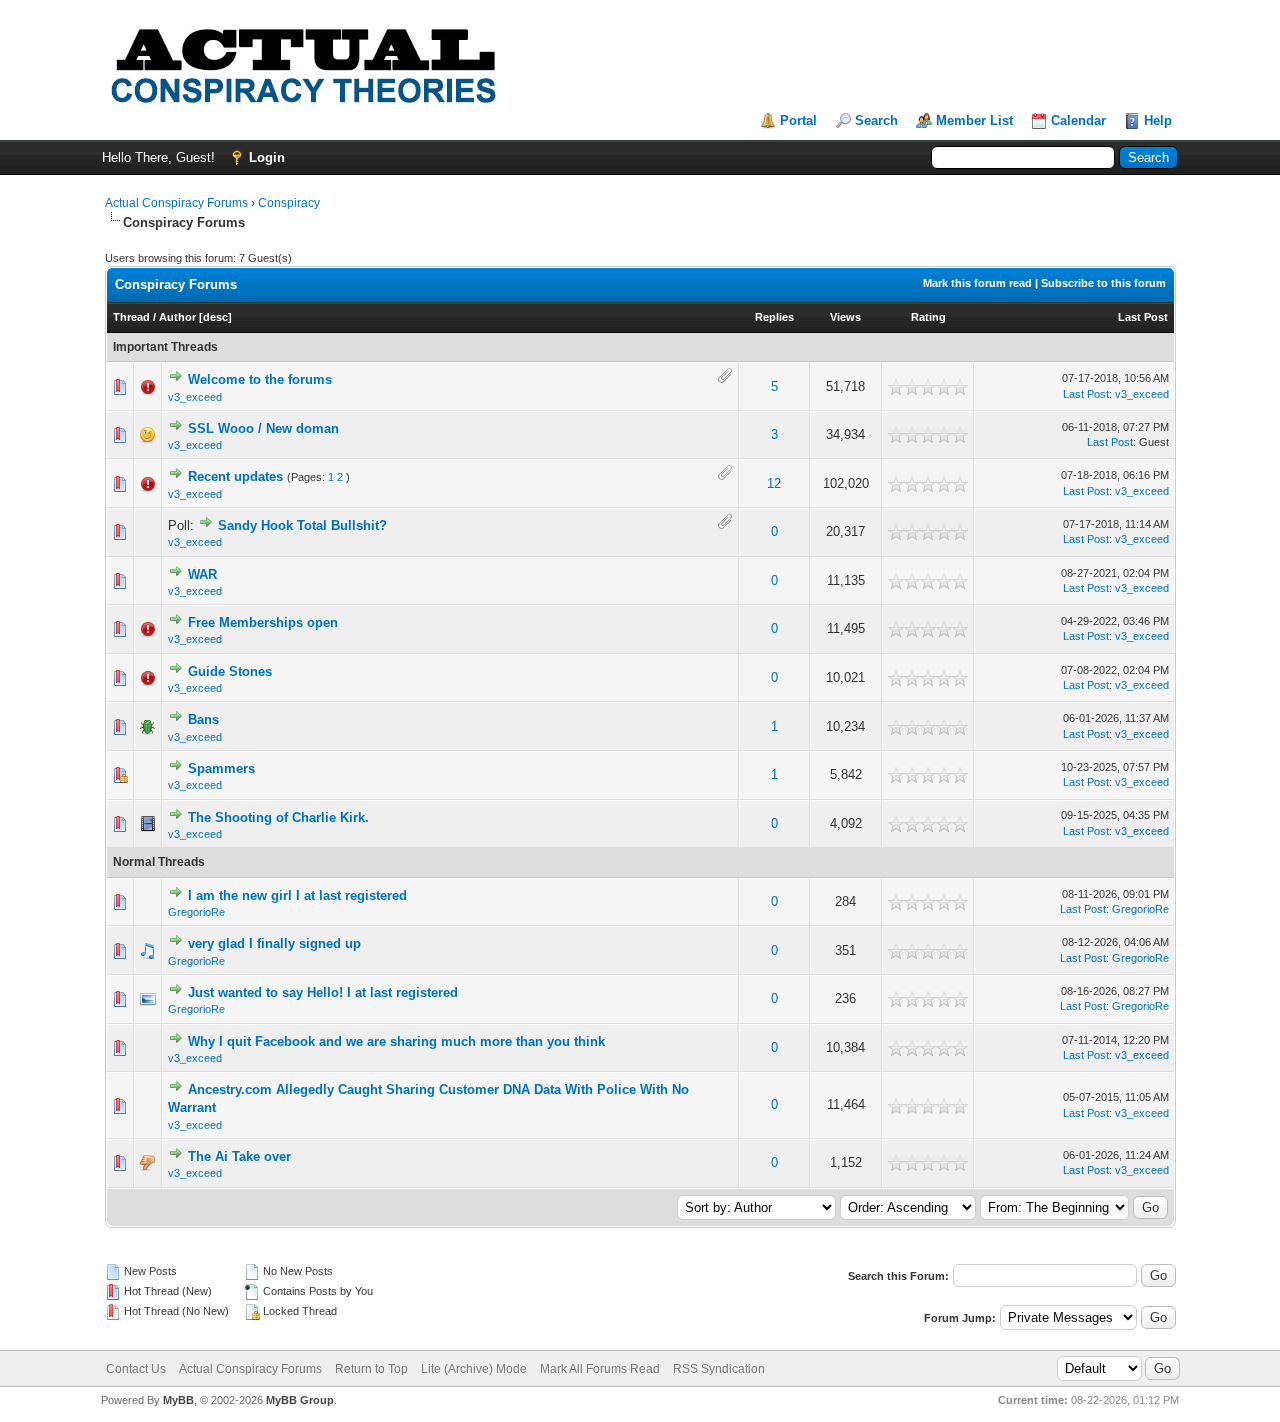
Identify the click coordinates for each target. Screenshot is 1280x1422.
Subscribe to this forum (1103, 283)
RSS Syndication (719, 1369)
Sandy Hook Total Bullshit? (302, 525)
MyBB (178, 1400)
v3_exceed (195, 397)
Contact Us (136, 1369)
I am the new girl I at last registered (297, 895)
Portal (798, 120)
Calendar (1078, 120)
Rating (928, 317)
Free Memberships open (263, 622)
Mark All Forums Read (600, 1369)
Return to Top (371, 1369)
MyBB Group (300, 1400)
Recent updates (235, 476)
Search (876, 120)
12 (774, 483)
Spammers (221, 768)
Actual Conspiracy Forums (176, 203)
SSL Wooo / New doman (263, 428)
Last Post (1143, 317)
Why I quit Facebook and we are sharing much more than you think (396, 1041)
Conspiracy (289, 203)
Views (845, 317)
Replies (774, 317)
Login (267, 157)
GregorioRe (196, 912)
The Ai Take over (239, 1156)
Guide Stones (230, 671)
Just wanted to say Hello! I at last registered (323, 992)
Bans (203, 719)
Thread (131, 317)
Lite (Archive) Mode (474, 1369)
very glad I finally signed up (274, 943)
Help (1158, 120)
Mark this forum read (977, 283)
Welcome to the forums (260, 379)
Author (177, 317)
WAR (202, 574)
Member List (974, 120)
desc (215, 317)
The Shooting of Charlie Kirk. (278, 817)
